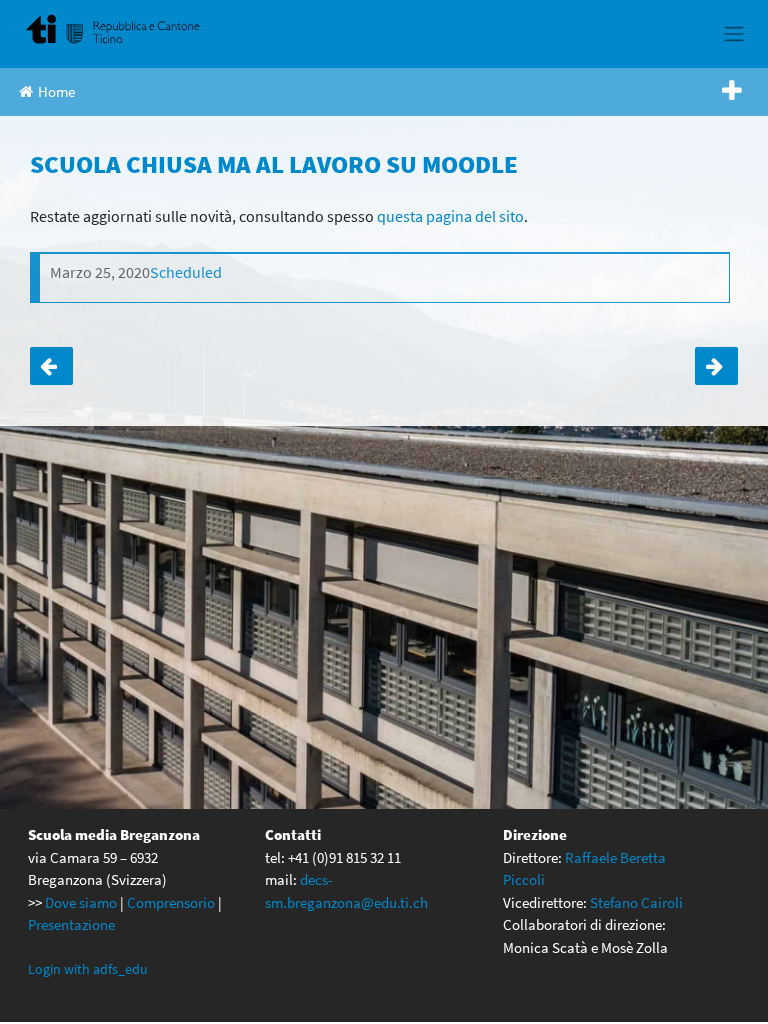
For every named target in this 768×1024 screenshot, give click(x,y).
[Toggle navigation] (733, 34)
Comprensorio (171, 902)
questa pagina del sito (450, 216)
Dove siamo (81, 902)
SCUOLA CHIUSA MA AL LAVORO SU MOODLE (51, 366)
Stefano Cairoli (636, 902)
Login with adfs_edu (88, 969)
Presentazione (71, 924)
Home (56, 91)
